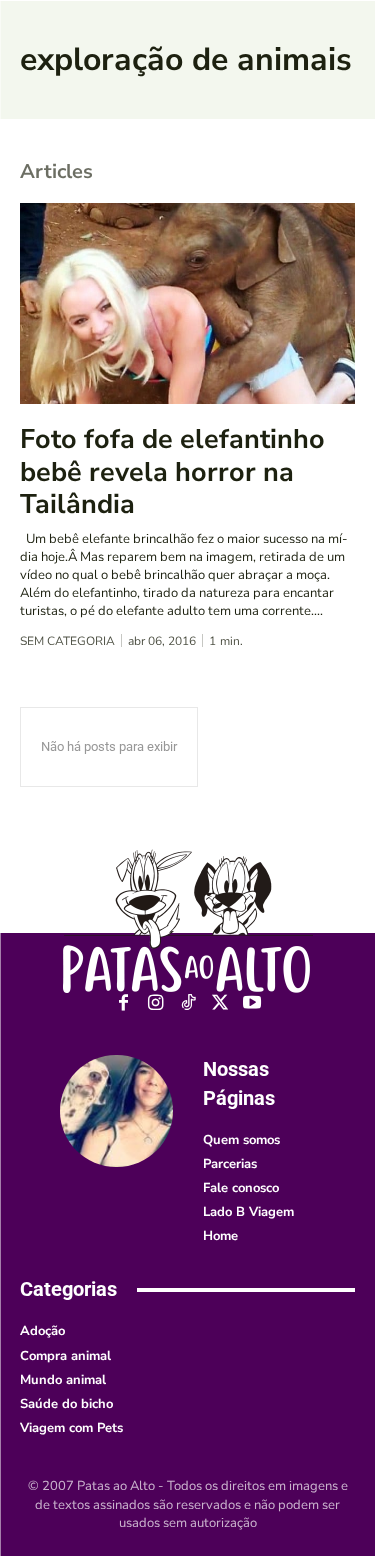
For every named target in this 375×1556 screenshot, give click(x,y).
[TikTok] (187, 1003)
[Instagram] (155, 1003)
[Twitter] (219, 1003)
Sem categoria (67, 641)
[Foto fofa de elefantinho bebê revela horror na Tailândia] (187, 303)
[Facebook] (123, 1003)
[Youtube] (251, 1003)
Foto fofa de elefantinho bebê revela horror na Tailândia (172, 472)
